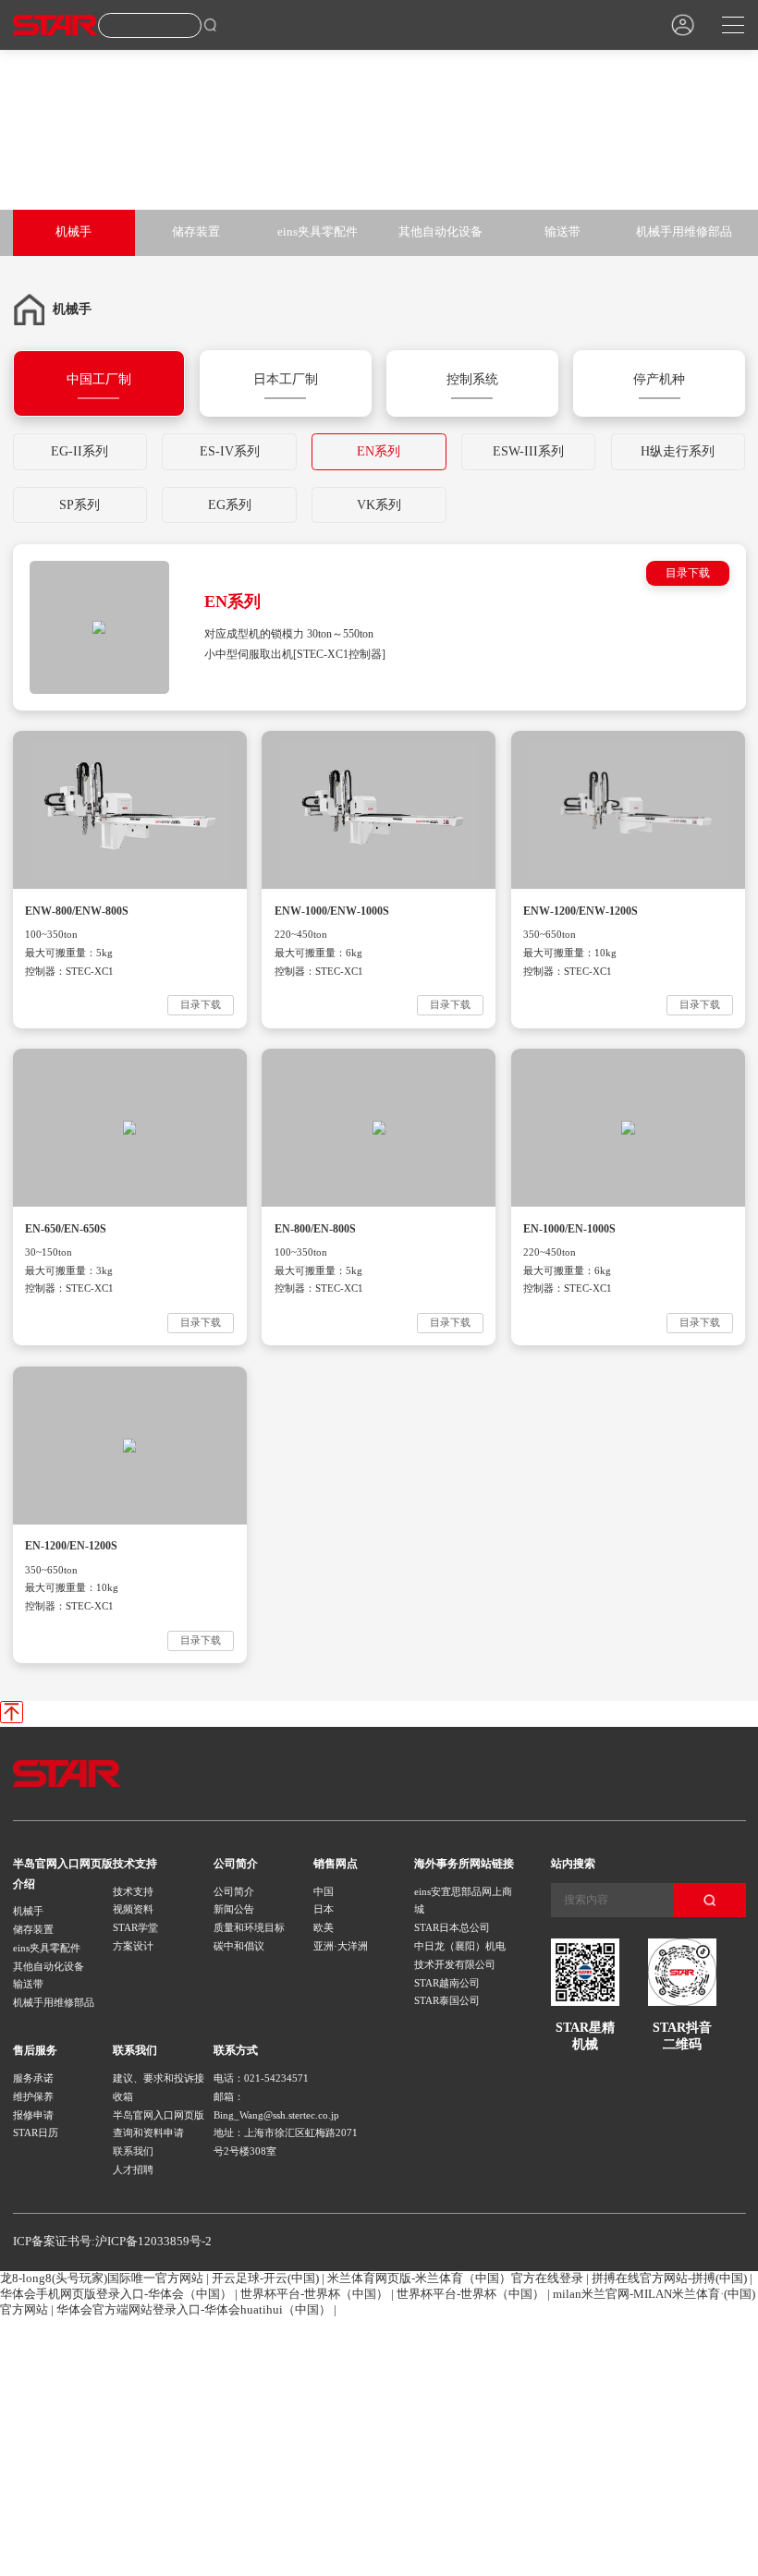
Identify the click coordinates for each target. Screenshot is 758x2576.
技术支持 (133, 1891)
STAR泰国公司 (447, 2000)
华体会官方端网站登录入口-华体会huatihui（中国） (194, 2310)
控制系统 (472, 379)
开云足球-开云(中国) (265, 2278)
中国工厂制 (99, 379)
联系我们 (133, 2151)
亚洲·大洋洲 (341, 1946)
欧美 (324, 1927)
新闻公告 (234, 1909)
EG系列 (230, 504)
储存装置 (196, 232)
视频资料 (133, 1909)
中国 (324, 1891)
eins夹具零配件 (318, 232)
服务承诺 (33, 2078)
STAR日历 (36, 2132)
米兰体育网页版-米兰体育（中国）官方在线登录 (455, 2278)
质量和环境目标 (249, 1927)
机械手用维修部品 (684, 232)
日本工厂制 (286, 379)
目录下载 (688, 573)
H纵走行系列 (678, 451)
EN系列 (379, 451)
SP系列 (79, 504)
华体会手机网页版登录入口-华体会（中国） (116, 2294)
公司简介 (234, 1891)
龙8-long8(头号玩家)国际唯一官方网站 (102, 2278)
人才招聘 (133, 2169)
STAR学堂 (135, 1927)
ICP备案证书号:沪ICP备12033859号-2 (112, 2242)
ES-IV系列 (230, 451)
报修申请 (33, 2115)
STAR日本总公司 (452, 1927)
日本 (324, 1909)
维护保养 (33, 2096)
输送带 (562, 232)
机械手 (73, 232)
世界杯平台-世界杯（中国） (314, 2294)
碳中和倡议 (239, 1946)
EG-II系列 (79, 451)
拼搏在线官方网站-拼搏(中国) (669, 2278)
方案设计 (133, 1946)
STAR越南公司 (447, 1983)
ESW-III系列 (528, 451)
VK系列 (379, 504)
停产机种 (659, 379)
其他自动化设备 (440, 232)
